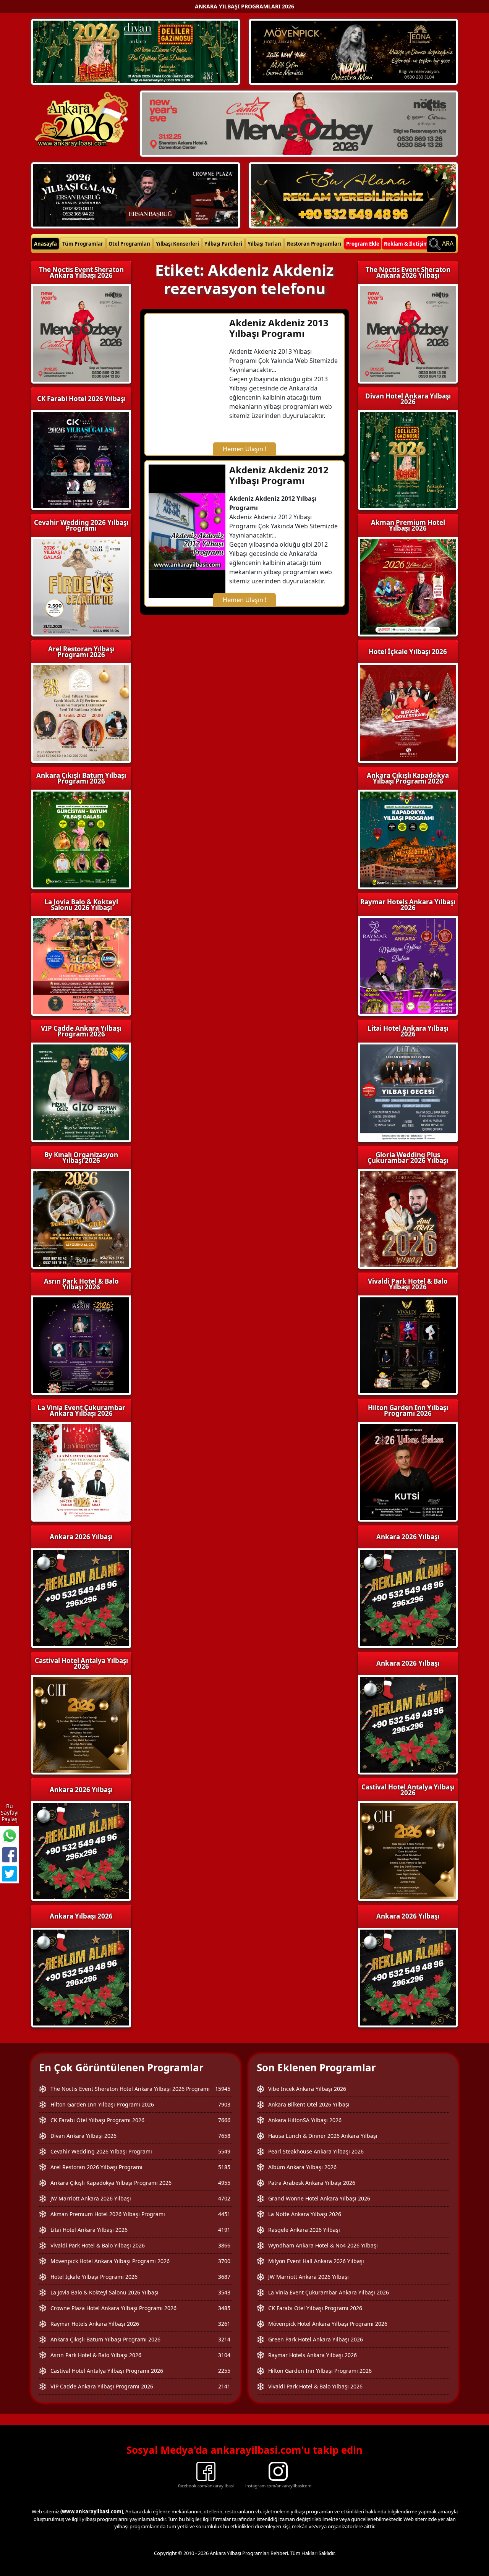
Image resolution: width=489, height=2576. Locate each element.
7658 (224, 2136)
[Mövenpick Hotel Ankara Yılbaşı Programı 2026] (353, 51)
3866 (224, 2245)
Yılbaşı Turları (265, 244)
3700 (224, 2261)
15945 (223, 2089)
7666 (224, 2120)
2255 (224, 2371)
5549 (224, 2151)
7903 (224, 2104)
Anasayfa (45, 244)
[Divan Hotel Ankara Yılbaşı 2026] (136, 51)
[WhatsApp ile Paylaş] (10, 1836)
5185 (224, 2167)
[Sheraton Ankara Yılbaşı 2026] (299, 123)
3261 (224, 2324)
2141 (224, 2386)
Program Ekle (363, 244)
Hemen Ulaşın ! (244, 449)
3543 (224, 2292)
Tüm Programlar (83, 244)
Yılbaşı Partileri (223, 244)
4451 (224, 2214)
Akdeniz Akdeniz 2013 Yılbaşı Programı (279, 328)
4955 (224, 2183)
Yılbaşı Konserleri (177, 244)
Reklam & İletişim (406, 244)
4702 (224, 2198)
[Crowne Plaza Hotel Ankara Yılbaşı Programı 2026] (136, 194)
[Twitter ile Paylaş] (10, 1874)
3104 (224, 2355)
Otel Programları (130, 244)
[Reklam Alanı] (353, 194)
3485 (224, 2308)
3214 (224, 2339)
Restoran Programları (314, 244)
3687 (224, 2277)
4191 (224, 2230)
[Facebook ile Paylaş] (10, 1855)
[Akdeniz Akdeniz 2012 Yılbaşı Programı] (187, 531)
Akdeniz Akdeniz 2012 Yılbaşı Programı (279, 475)
